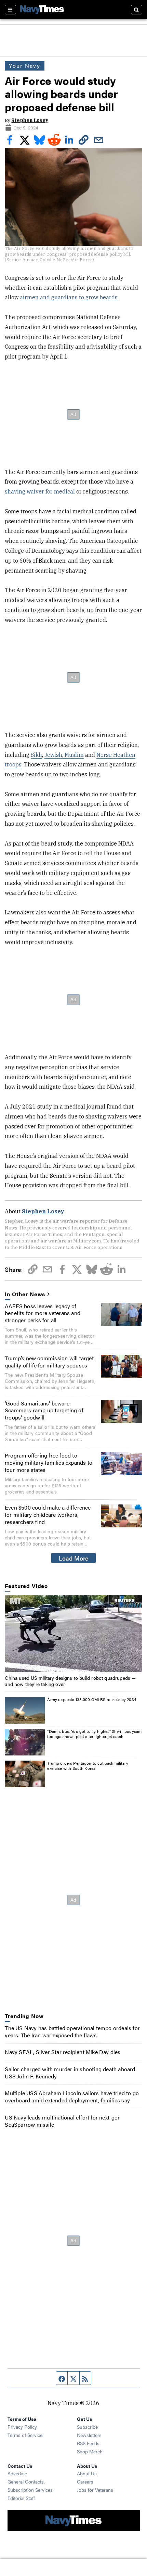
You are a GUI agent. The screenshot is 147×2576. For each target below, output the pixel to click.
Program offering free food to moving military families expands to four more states (49, 1462)
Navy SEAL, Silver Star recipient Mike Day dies (63, 2052)
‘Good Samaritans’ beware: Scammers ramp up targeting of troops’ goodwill (44, 1410)
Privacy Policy (22, 2427)
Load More (74, 1558)
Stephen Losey (30, 120)
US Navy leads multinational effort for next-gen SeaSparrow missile (63, 2121)
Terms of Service (25, 2435)
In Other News (25, 1294)
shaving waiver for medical (40, 491)
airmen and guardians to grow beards (69, 297)
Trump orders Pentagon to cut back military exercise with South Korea (88, 1766)
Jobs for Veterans (95, 2490)
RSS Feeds (88, 2443)
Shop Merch (90, 2451)
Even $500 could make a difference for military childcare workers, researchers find (48, 1515)
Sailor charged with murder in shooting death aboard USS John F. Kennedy (70, 2073)
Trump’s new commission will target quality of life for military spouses (49, 1362)
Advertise (17, 2473)
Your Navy (24, 66)
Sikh (36, 755)
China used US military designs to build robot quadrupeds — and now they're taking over (70, 1681)
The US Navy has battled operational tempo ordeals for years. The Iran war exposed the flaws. (72, 2031)
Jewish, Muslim (64, 755)
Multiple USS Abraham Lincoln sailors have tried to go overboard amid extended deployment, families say (72, 2097)
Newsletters (89, 2435)
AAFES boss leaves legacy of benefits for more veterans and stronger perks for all (43, 1313)
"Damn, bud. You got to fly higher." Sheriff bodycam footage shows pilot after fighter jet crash (94, 1734)
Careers (85, 2481)
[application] (73, 1634)
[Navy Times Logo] (42, 9)
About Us (87, 2473)
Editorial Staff (21, 2498)
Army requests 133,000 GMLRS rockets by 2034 (92, 1699)
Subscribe (87, 2427)
